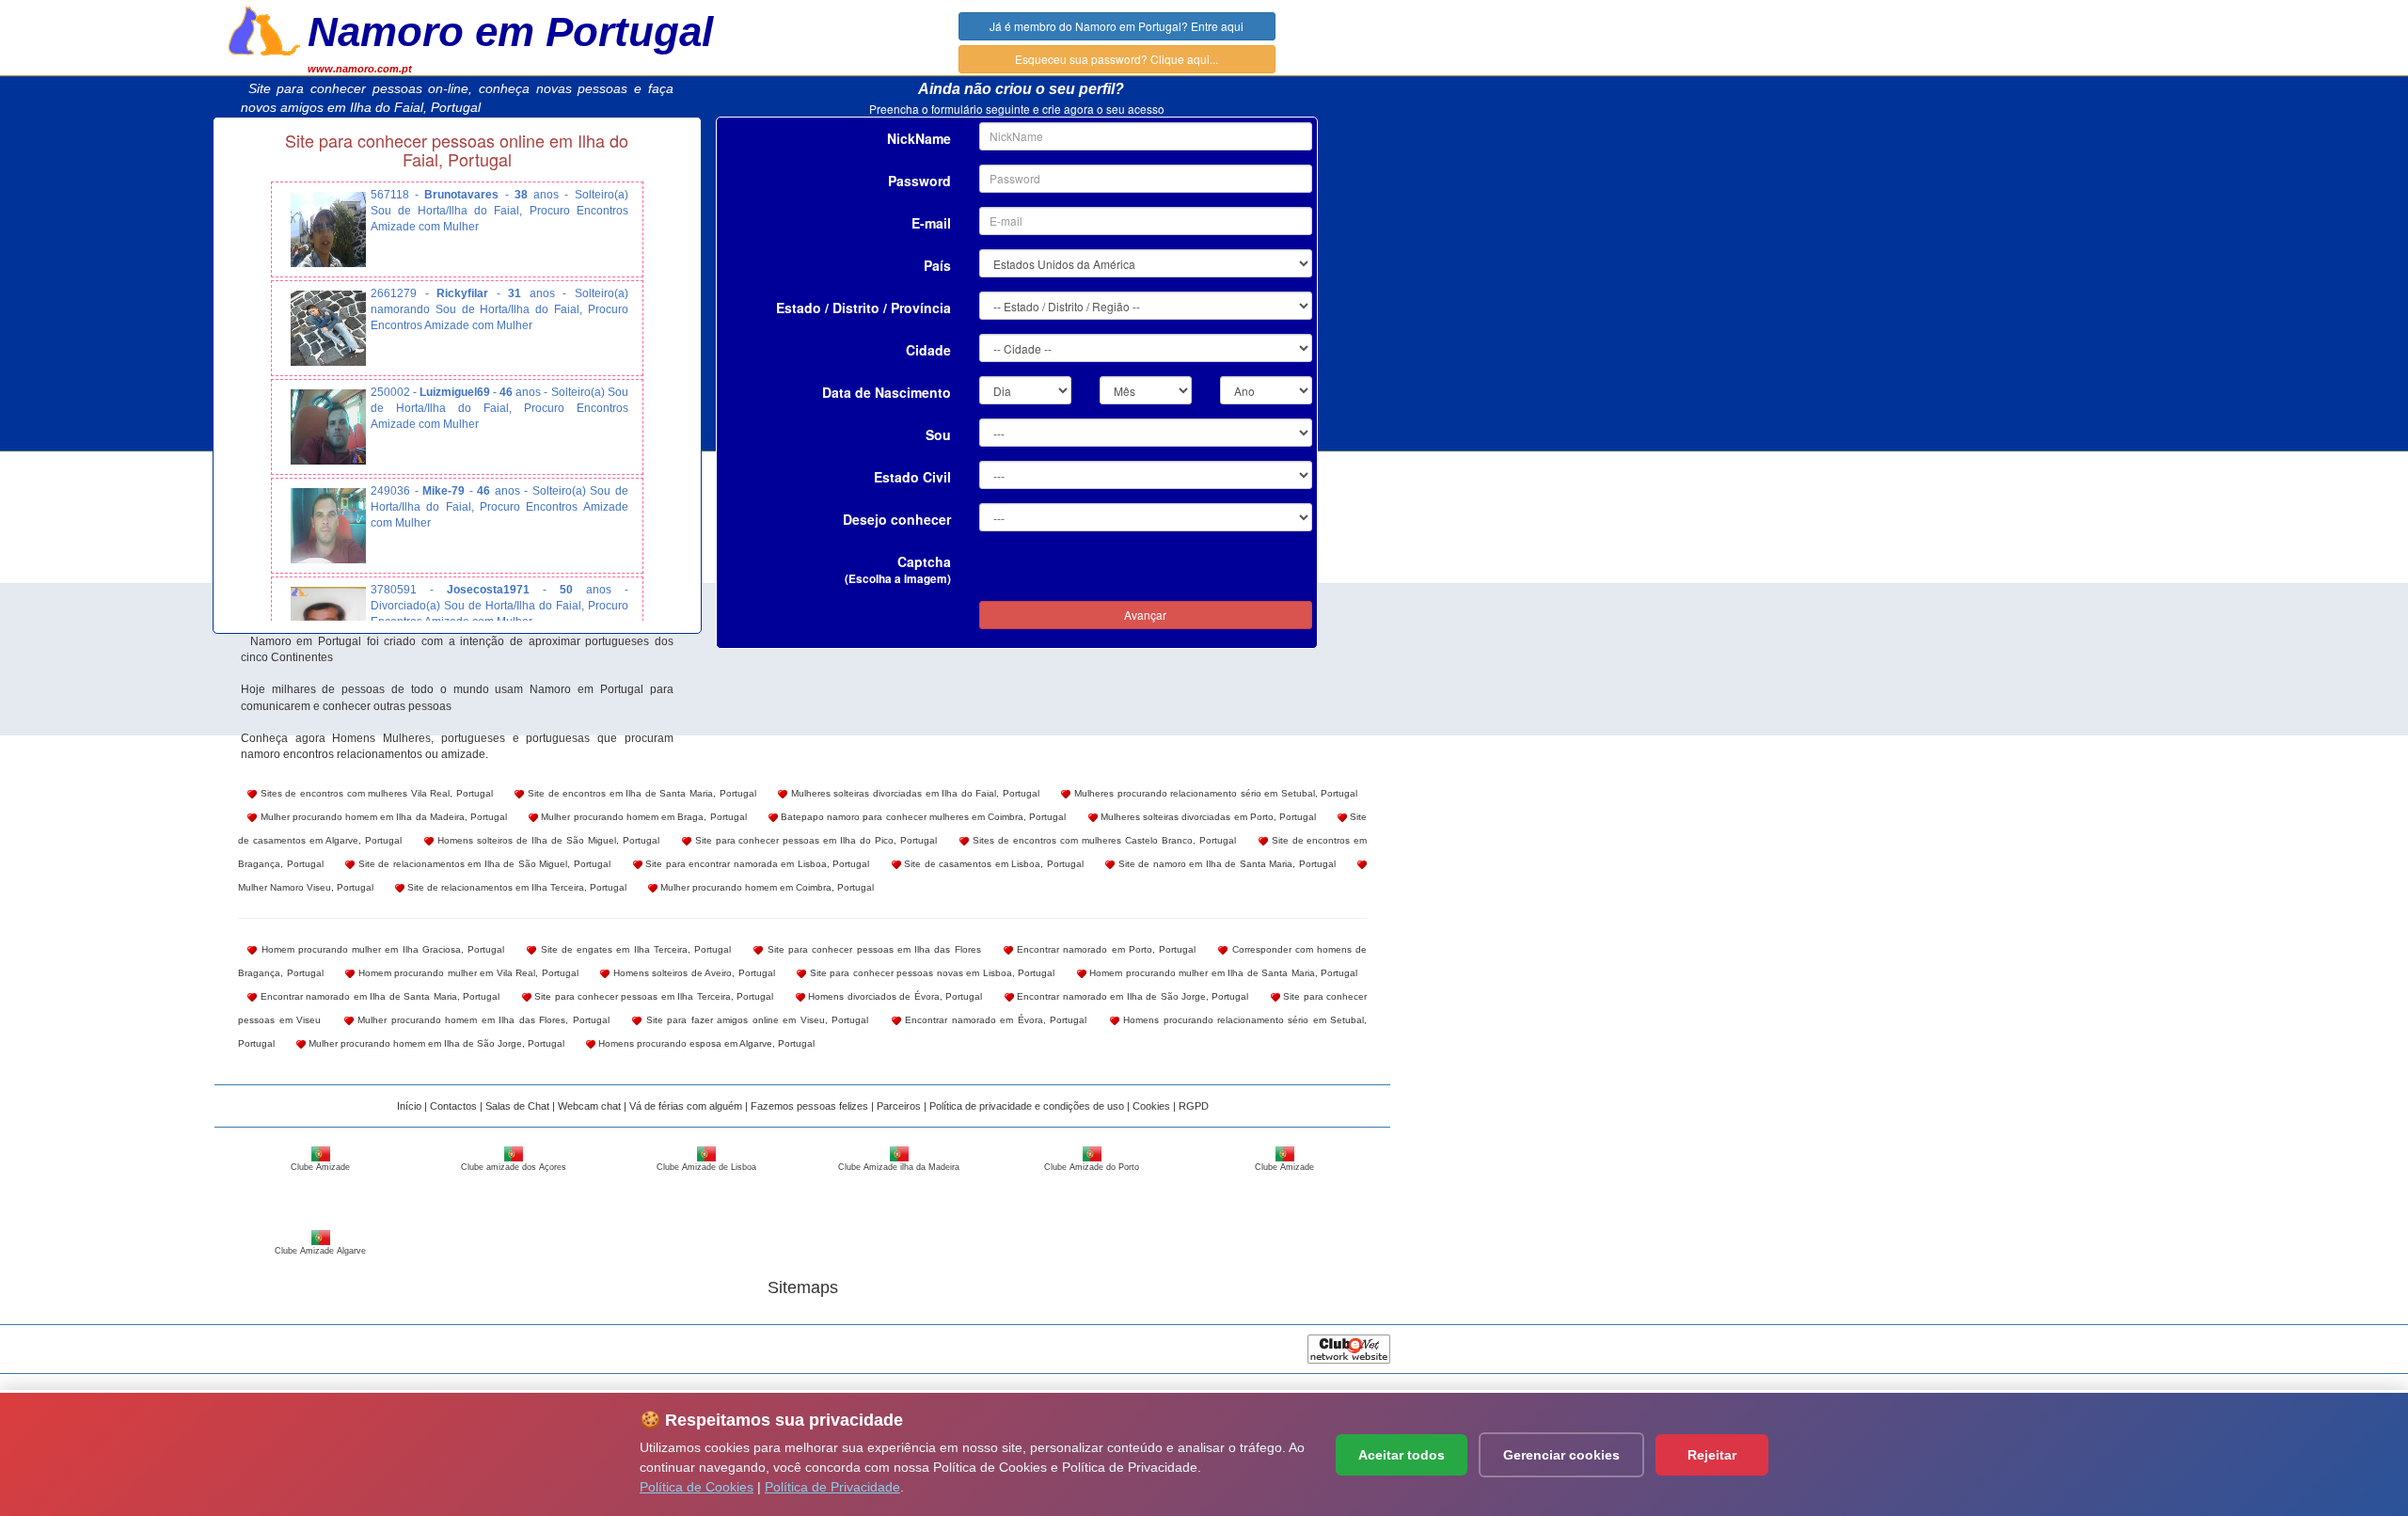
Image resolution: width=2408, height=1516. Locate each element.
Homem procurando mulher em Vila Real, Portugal (467, 973)
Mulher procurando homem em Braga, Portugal (642, 817)
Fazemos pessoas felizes (809, 1106)
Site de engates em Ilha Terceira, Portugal (634, 949)
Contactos (453, 1106)
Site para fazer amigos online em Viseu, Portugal (755, 1020)
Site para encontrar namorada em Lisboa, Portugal (756, 864)
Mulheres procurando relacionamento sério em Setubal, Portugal (1214, 793)
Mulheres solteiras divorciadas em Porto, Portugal (1207, 817)
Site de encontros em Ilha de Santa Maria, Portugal (640, 793)
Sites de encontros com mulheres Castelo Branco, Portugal (1102, 840)
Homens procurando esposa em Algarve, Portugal (705, 1043)
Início (409, 1106)
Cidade (928, 350)
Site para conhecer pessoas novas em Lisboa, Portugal (930, 973)
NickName (919, 138)
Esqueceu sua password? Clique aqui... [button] (1117, 59)
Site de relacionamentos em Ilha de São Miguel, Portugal (483, 864)
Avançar (1145, 615)
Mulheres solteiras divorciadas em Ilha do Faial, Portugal (913, 793)
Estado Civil (912, 477)
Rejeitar (1712, 1455)
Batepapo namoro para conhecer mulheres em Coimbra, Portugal (922, 817)
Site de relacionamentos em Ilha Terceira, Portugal (515, 887)
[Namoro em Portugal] (264, 29)
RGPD (1194, 1106)
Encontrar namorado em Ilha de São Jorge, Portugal (1132, 996)
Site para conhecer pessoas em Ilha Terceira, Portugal (653, 996)
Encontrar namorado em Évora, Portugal (994, 1020)
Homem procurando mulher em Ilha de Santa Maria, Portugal (1222, 973)
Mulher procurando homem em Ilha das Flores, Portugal (482, 1020)
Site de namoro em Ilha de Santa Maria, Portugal (1225, 864)
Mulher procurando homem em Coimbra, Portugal (766, 887)
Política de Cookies (697, 1487)
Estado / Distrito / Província (863, 308)
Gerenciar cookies (1561, 1455)
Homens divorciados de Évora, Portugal (894, 996)
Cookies (1151, 1106)
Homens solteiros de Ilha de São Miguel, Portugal (547, 840)
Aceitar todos (1402, 1455)
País (937, 265)
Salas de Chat (517, 1106)
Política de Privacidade (832, 1487)
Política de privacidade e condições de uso (1027, 1106)
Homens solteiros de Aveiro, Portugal (692, 973)
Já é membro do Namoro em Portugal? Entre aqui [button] (1117, 26)
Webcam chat (589, 1106)
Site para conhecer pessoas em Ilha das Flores (871, 949)
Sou (938, 434)
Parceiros (899, 1106)
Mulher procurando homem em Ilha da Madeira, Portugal (382, 817)
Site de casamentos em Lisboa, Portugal (992, 864)
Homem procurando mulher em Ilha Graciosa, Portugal (380, 949)
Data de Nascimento (887, 392)
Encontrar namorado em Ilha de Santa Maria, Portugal (378, 996)
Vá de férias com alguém (686, 1106)
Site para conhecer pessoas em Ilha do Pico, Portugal (815, 840)
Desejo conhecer (897, 519)
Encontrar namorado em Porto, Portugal (1104, 949)
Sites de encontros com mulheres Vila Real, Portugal (375, 793)
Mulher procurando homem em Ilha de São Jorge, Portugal (435, 1043)
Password (919, 181)
